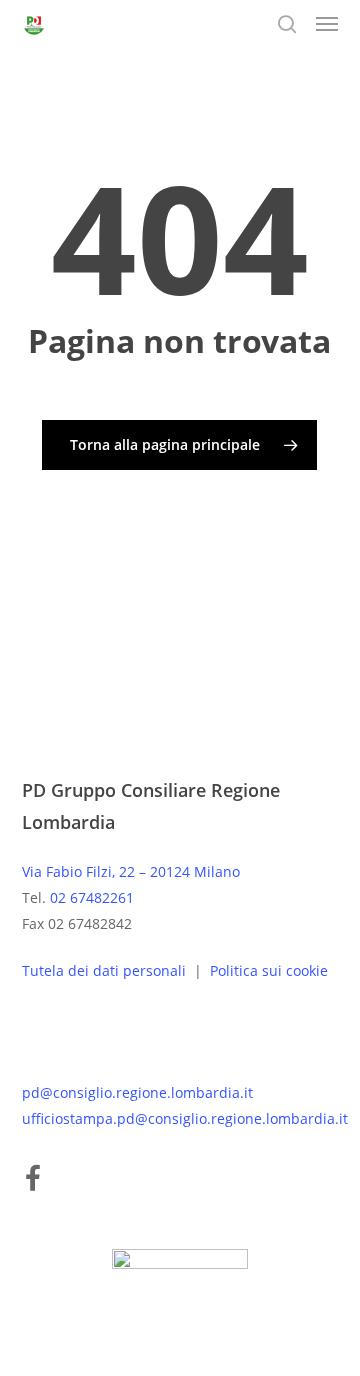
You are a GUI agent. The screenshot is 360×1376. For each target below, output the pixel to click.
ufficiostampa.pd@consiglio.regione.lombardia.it (185, 1118)
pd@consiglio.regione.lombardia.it (137, 1092)
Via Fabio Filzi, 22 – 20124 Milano (131, 871)
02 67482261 (92, 897)
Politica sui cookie (269, 970)
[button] (327, 24)
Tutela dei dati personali (106, 970)
